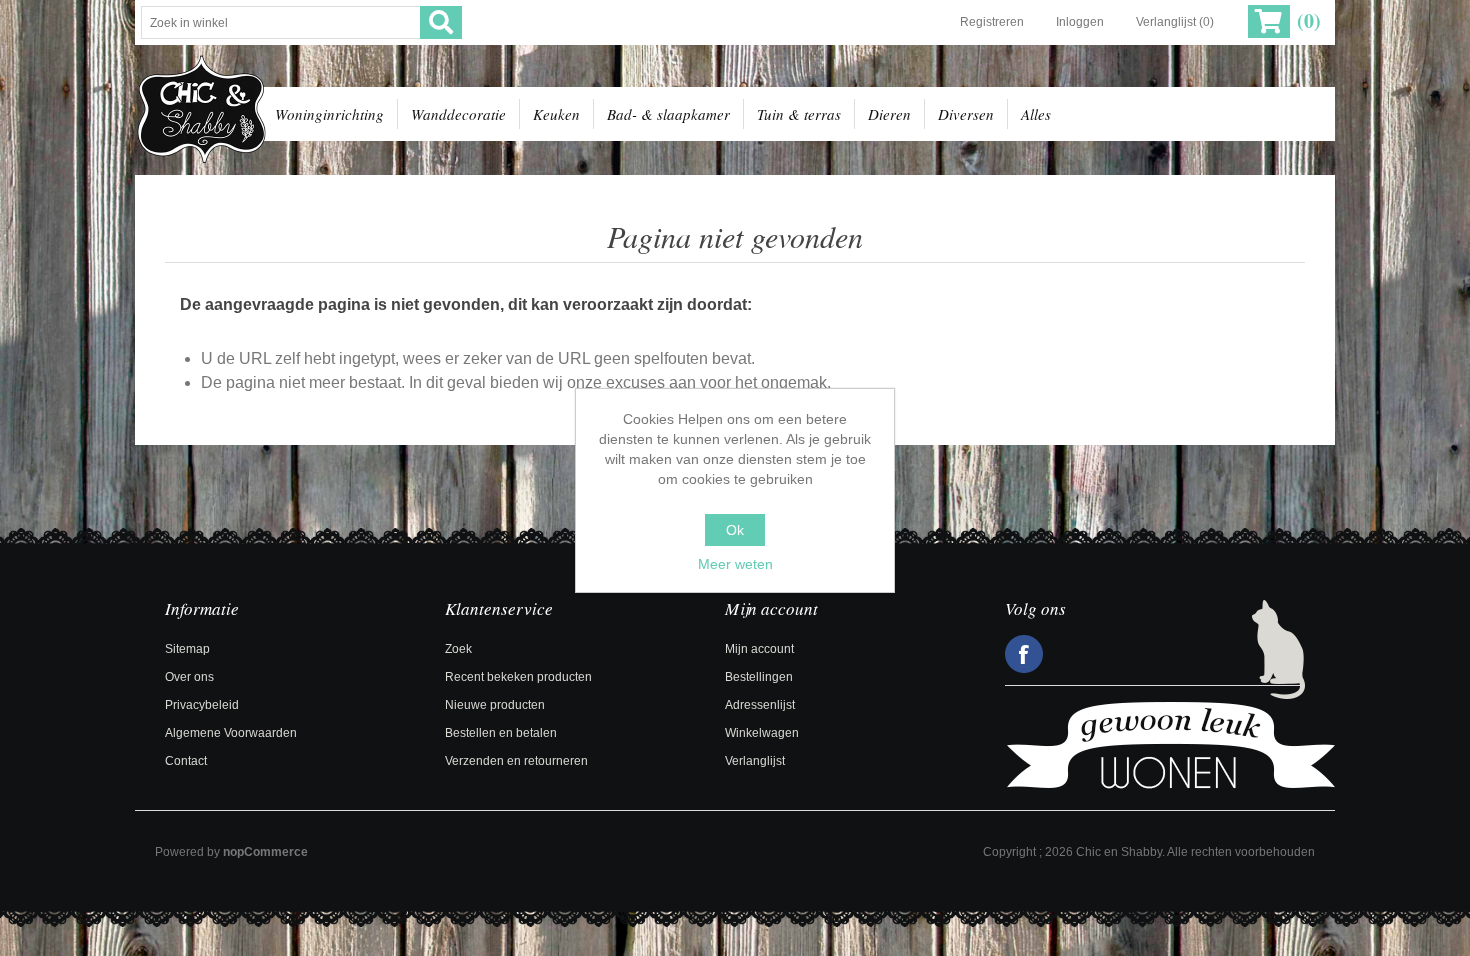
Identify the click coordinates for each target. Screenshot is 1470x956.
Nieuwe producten (495, 705)
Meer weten (735, 564)
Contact (186, 761)
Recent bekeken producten (518, 677)
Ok (735, 530)
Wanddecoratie (458, 114)
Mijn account (759, 649)
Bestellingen (759, 677)
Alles (1036, 114)
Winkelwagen (762, 733)
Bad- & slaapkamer (668, 114)
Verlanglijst (755, 761)
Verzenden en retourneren (516, 761)
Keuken (556, 114)
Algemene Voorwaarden (231, 733)
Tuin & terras (799, 114)
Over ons (189, 677)
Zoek (458, 649)
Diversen (966, 114)
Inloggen (1080, 22)
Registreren (992, 22)
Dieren (889, 114)
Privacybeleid (202, 705)
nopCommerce (265, 852)
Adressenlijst (760, 705)
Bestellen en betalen (501, 733)
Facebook (1024, 654)
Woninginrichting (329, 114)
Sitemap (187, 649)
